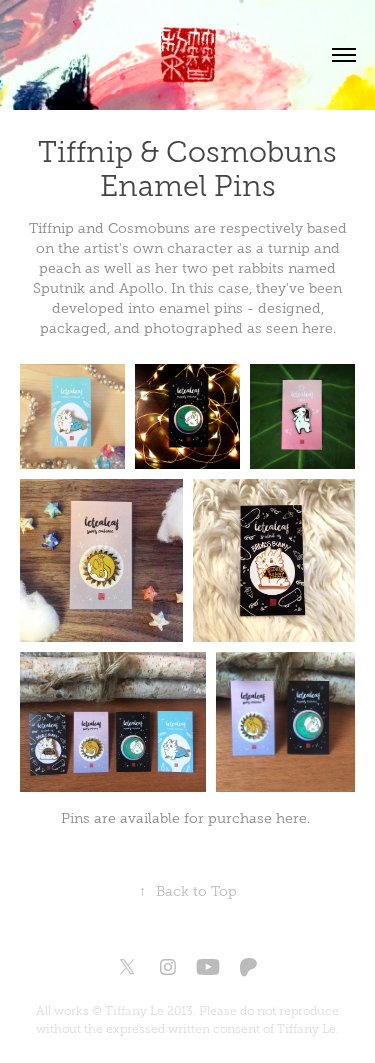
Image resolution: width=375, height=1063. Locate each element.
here (291, 818)
